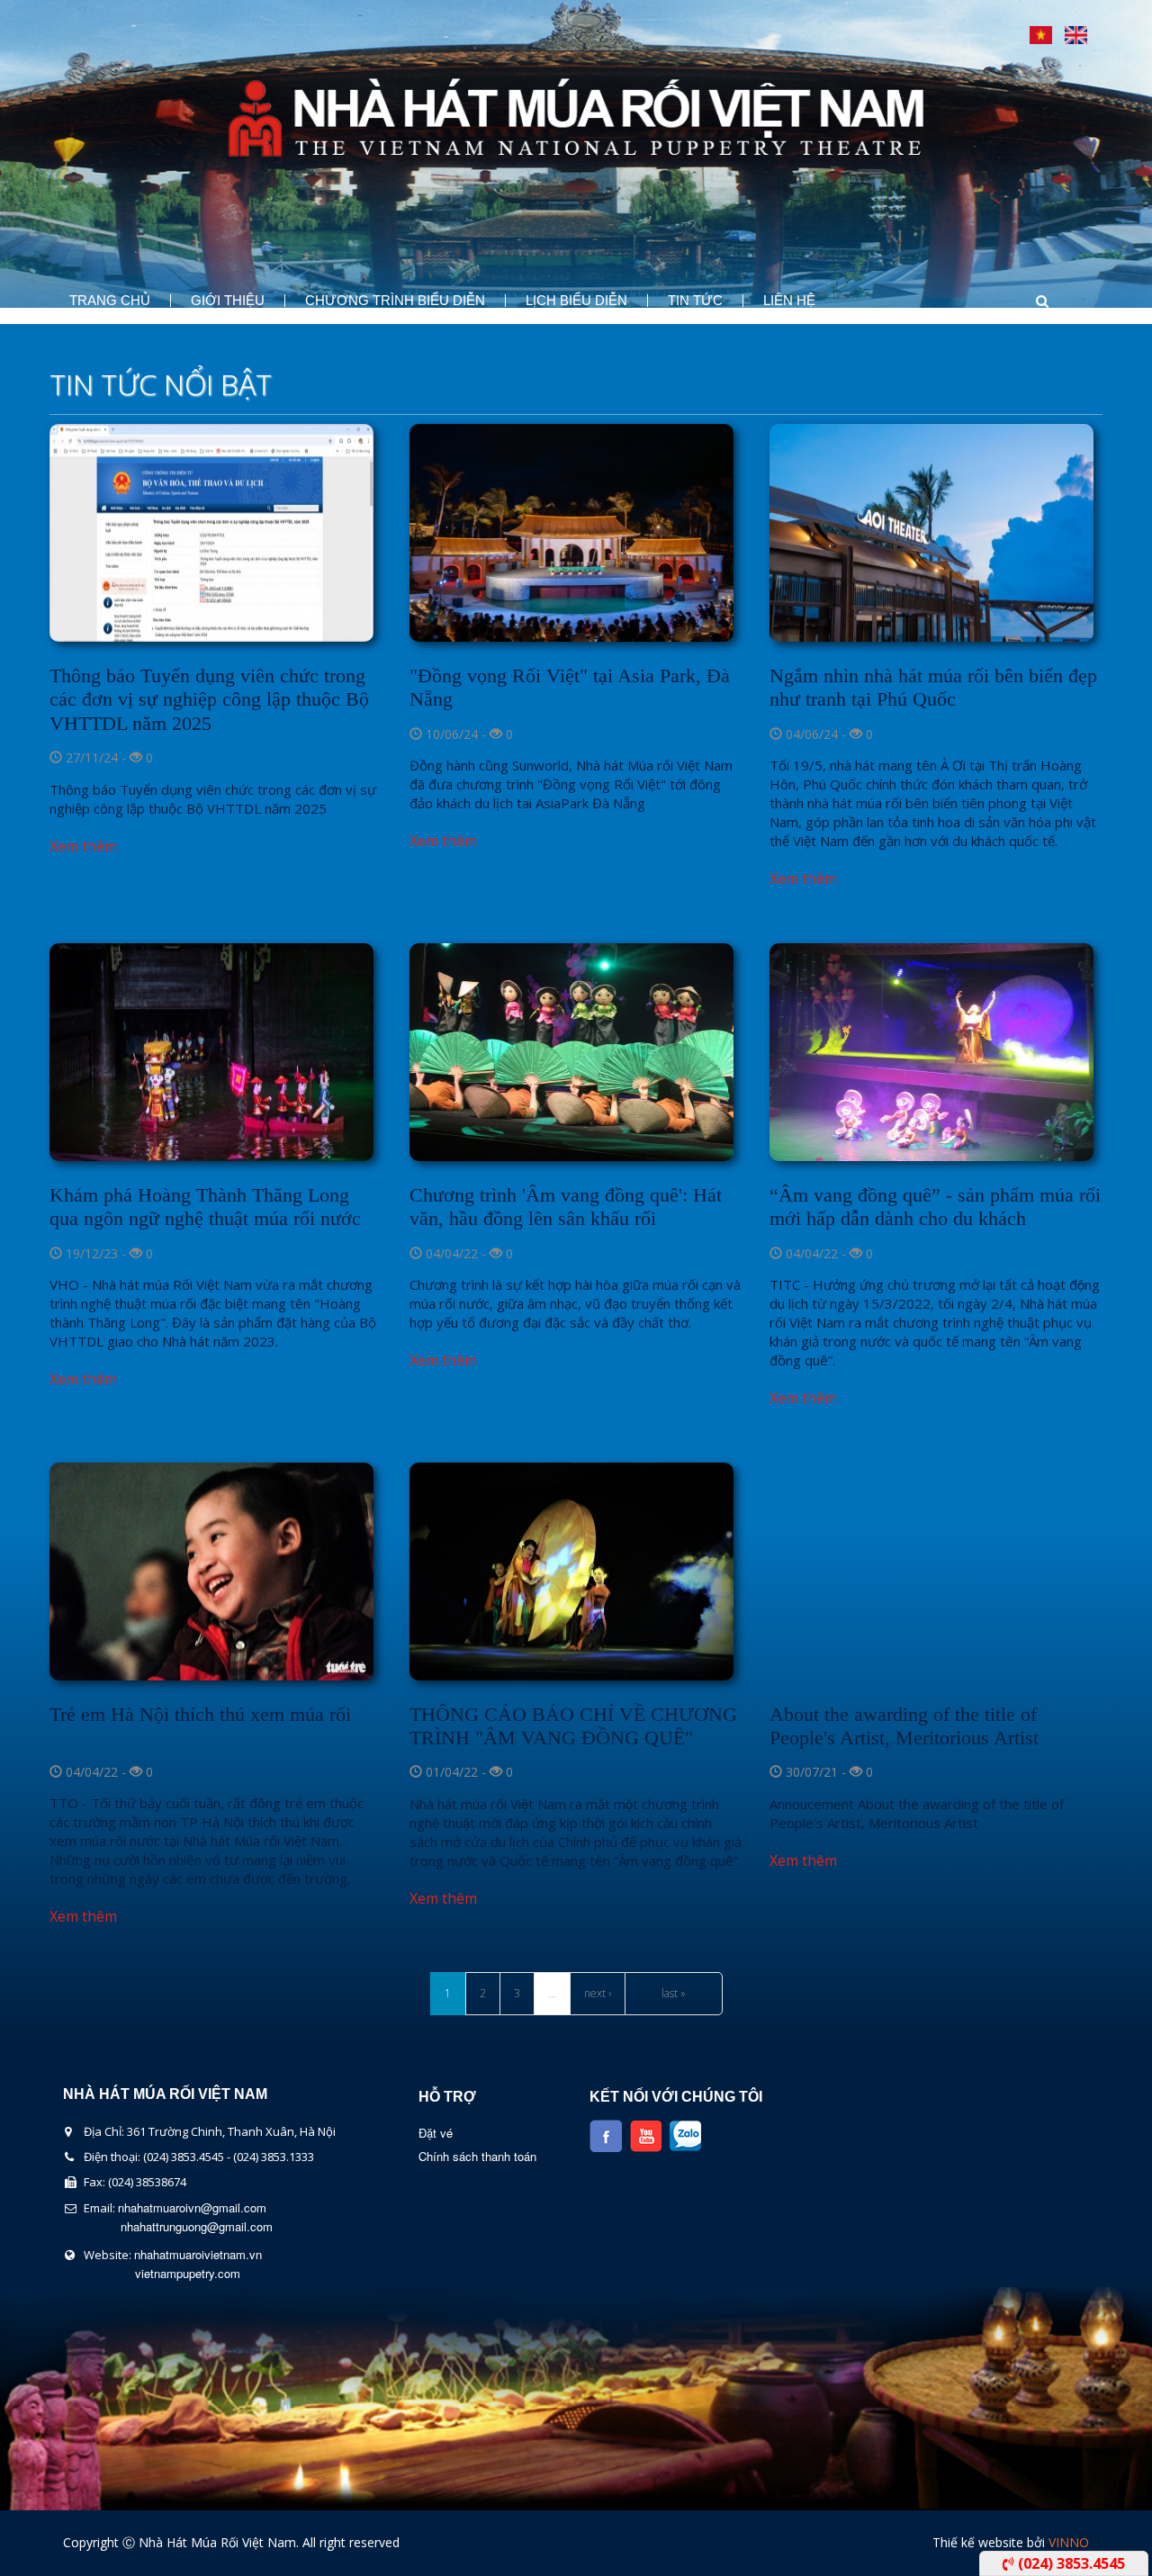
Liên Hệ (789, 301)
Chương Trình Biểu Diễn (395, 301)
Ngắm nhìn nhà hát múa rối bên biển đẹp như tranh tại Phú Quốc (933, 687)
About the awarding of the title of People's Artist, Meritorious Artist (904, 1726)
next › (598, 1993)
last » (674, 1993)
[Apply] (1025, 301)
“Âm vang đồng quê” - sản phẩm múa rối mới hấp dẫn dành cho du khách (935, 1207)
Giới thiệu (228, 301)
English (1076, 35)
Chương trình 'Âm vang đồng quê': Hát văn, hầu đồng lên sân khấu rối (566, 1207)
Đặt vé (436, 2133)
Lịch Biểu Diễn (576, 301)
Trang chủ (110, 301)
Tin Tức (695, 301)
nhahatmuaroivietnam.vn (198, 2254)
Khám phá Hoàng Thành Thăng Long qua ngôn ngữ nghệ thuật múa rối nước (205, 1207)
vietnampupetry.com (188, 2273)
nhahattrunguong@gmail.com (197, 2226)
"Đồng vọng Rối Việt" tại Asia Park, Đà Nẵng (570, 687)
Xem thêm (83, 846)
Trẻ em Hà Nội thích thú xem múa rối (200, 1714)
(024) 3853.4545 (1070, 2563)
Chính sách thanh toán (477, 2156)
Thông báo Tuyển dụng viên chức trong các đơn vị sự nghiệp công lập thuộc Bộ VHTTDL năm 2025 (209, 699)
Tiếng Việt (1041, 35)
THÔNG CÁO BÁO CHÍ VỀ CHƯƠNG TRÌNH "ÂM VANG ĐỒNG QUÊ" (573, 1726)
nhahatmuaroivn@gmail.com (192, 2207)
